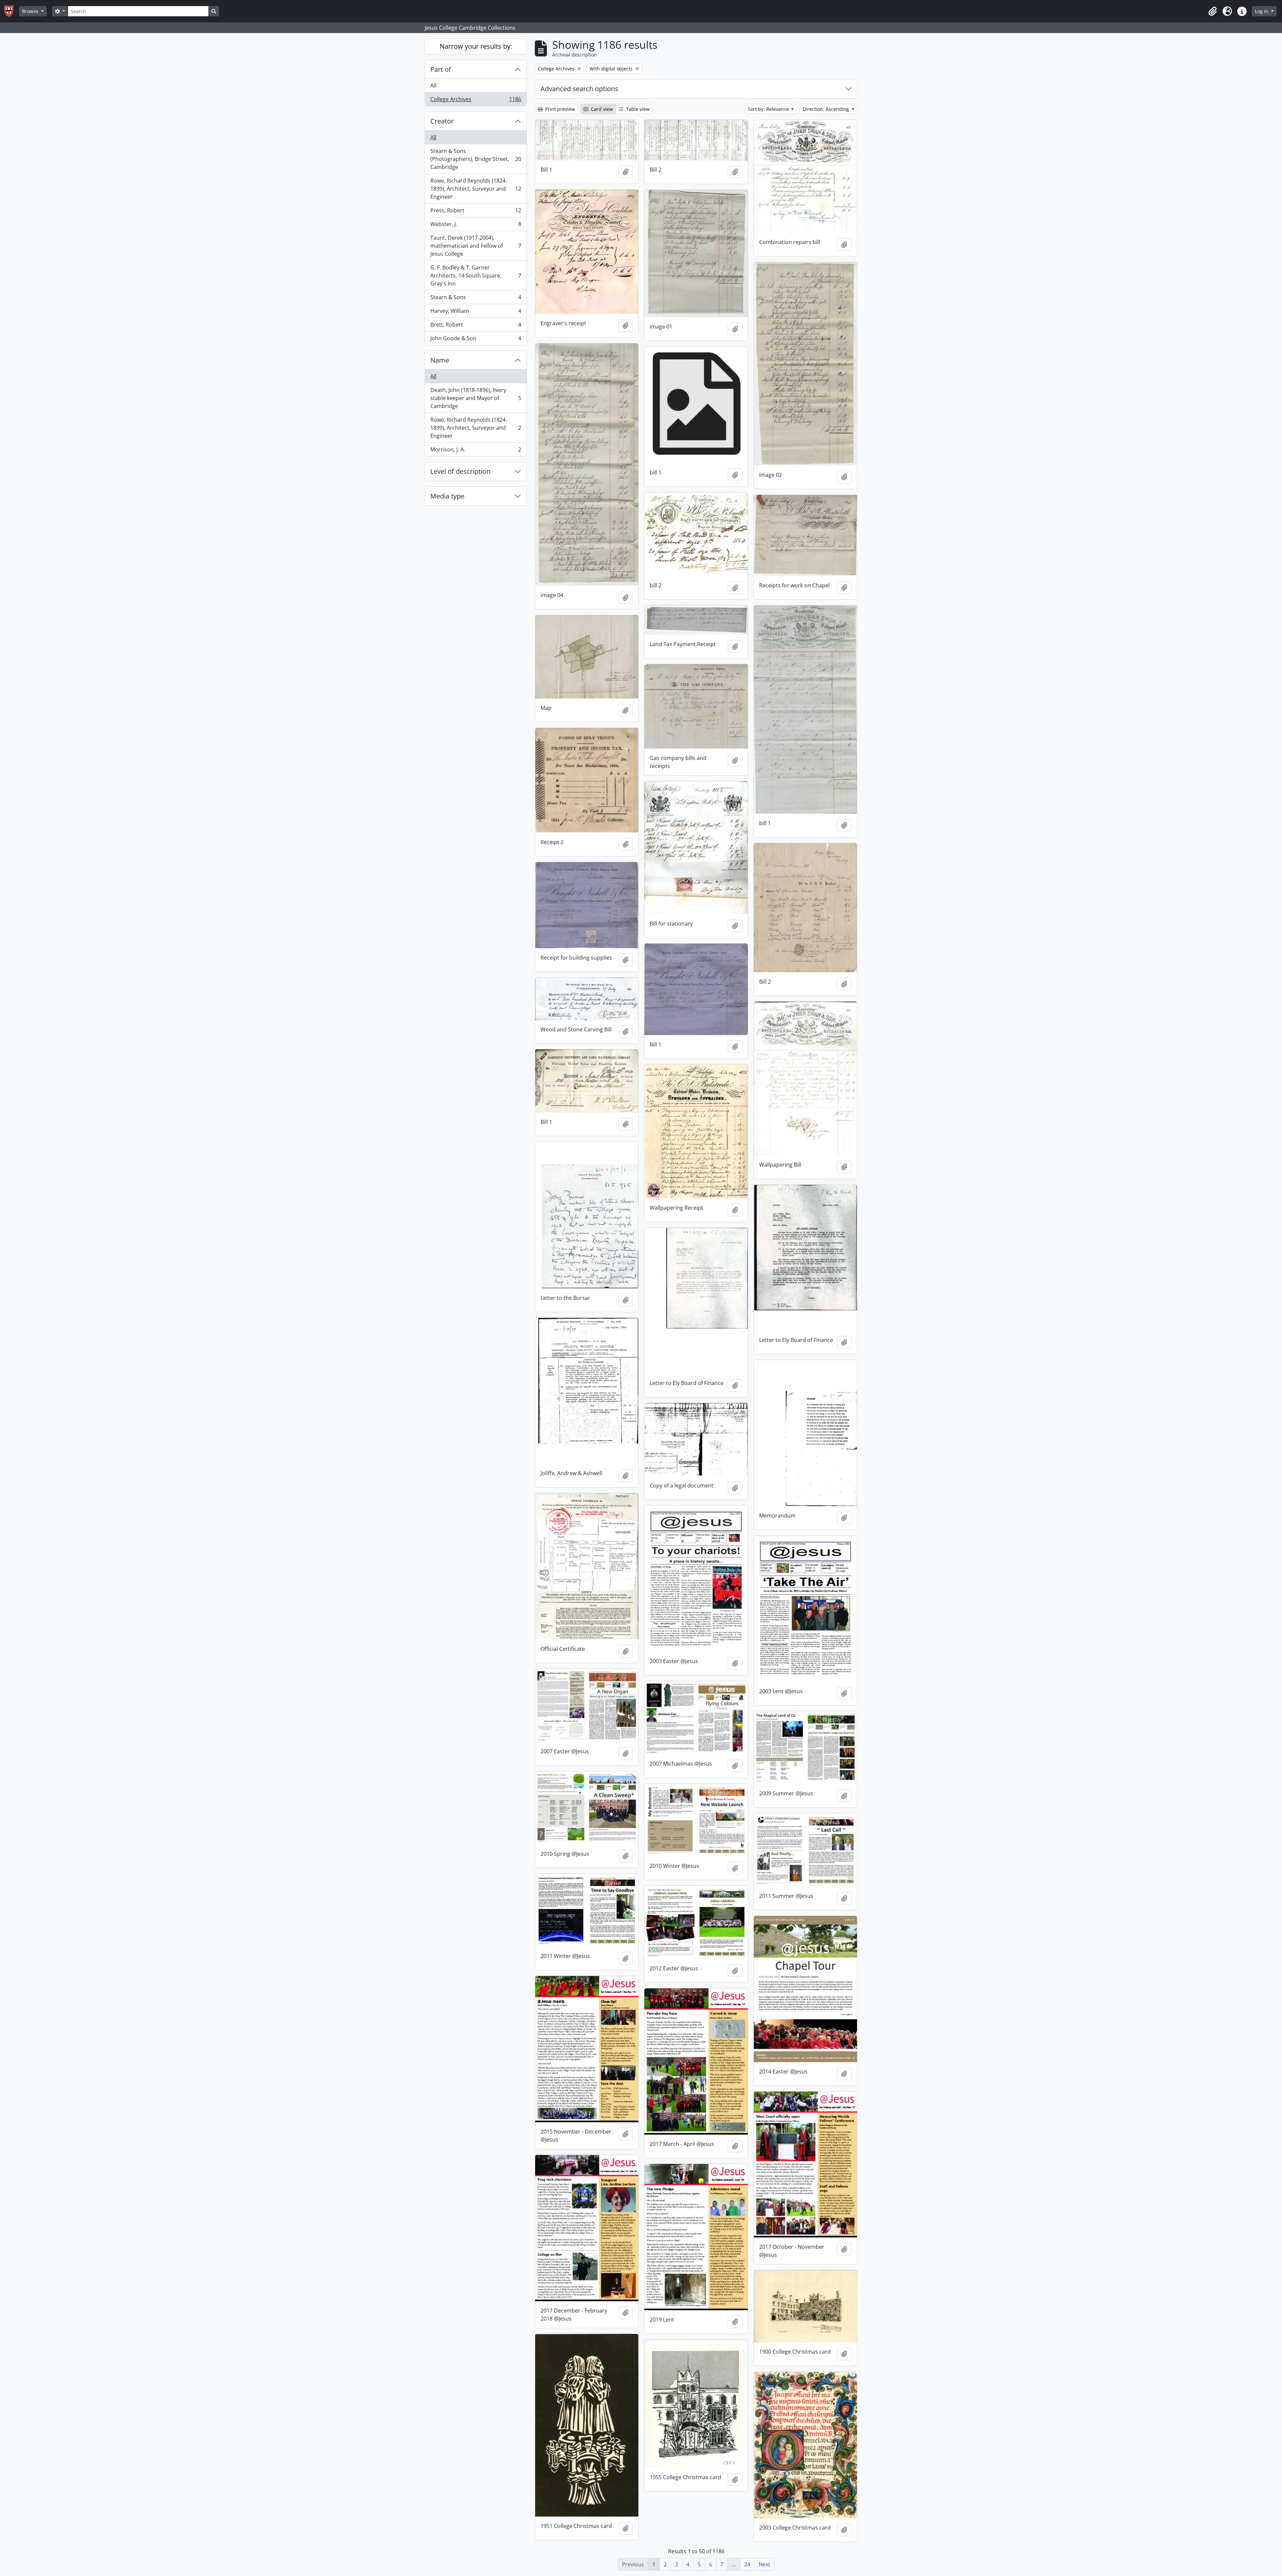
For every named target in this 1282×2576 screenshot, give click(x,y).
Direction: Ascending (826, 109)
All (433, 85)
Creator (442, 121)
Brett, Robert (476, 326)
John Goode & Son (476, 340)
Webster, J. (476, 226)
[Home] (12, 11)
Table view (637, 109)
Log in (1262, 11)
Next (764, 2564)
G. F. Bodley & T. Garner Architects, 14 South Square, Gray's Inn (476, 275)
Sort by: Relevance (769, 109)
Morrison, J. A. (476, 451)
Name (440, 360)
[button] (1213, 11)
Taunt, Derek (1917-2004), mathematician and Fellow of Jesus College (476, 246)
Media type (447, 496)
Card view (601, 109)
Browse (31, 11)
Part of (441, 69)
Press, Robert (476, 212)
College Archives (476, 101)
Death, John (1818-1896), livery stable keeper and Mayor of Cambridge (476, 398)
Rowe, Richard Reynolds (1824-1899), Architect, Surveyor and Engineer (476, 189)
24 (747, 2564)
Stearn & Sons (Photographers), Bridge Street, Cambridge (476, 159)
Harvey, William (476, 313)
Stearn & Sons (476, 299)
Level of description (460, 471)
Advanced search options (579, 89)
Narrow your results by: (476, 46)
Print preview (559, 109)
